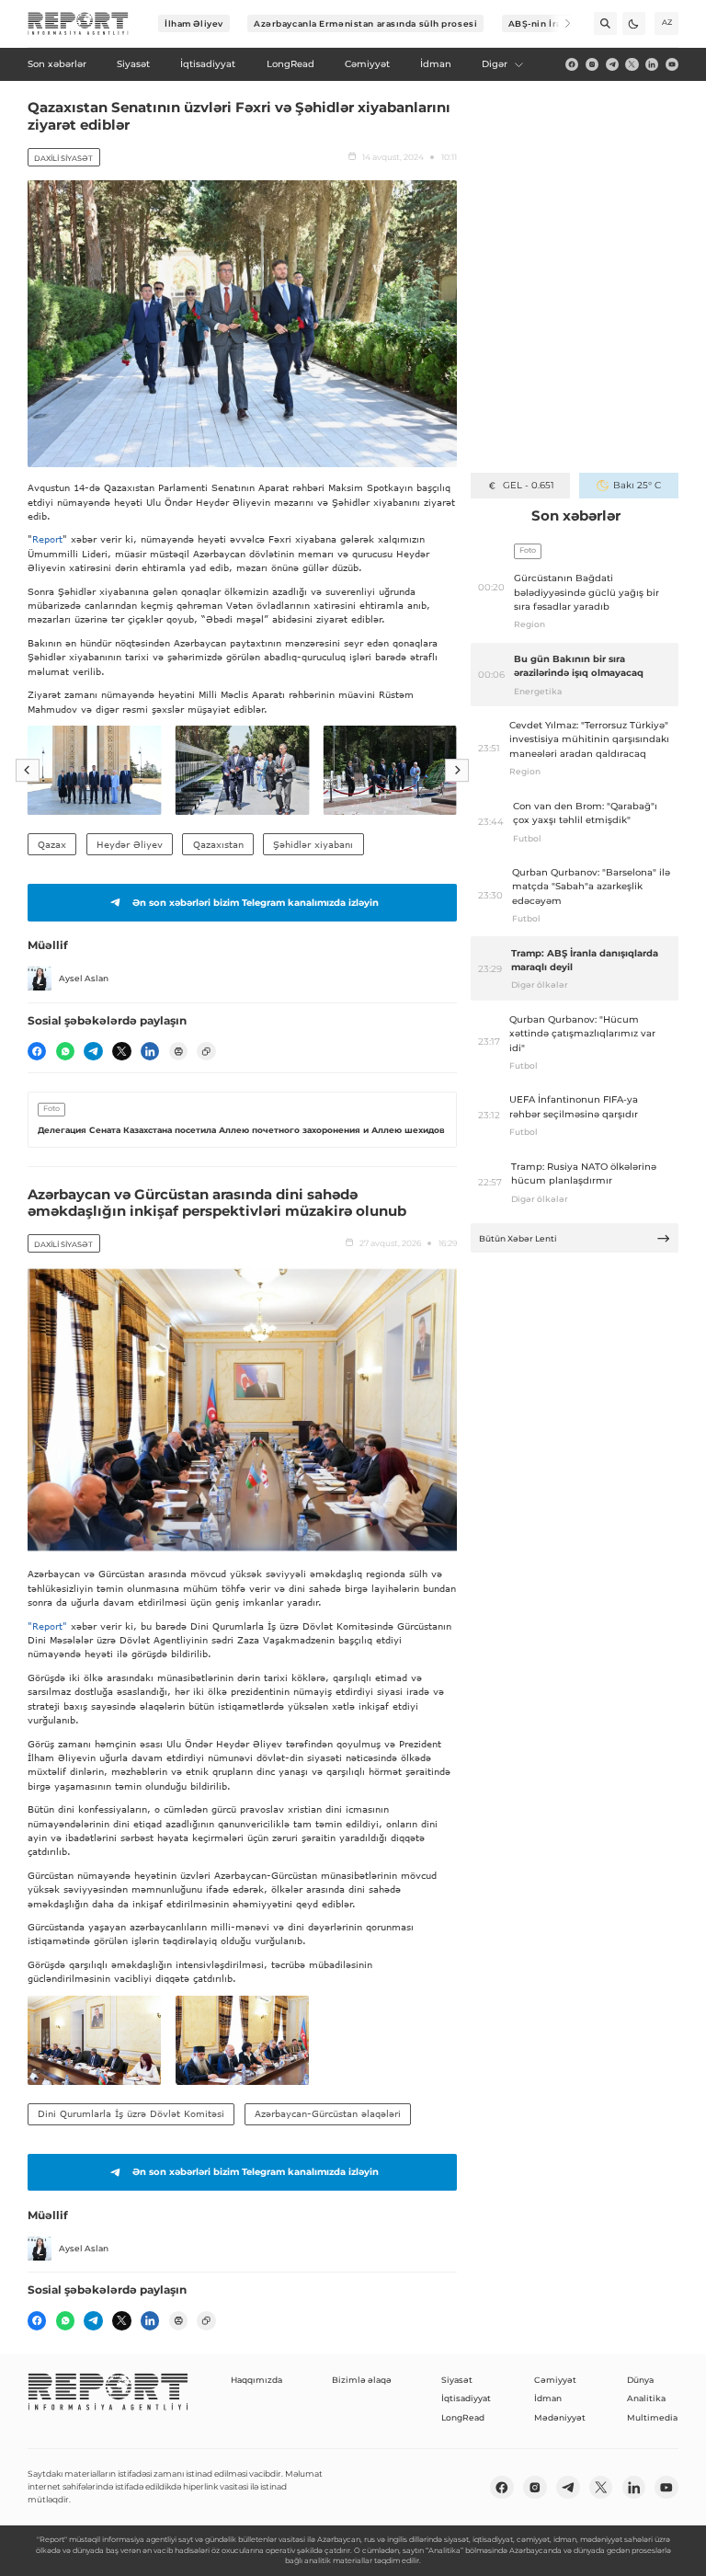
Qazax (52, 844)
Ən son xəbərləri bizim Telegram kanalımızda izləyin (256, 903)
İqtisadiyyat (466, 2398)
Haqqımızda (256, 2380)
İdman (548, 2398)
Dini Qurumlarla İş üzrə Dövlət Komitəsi (131, 2113)
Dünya (640, 2380)
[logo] (78, 24)
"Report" (47, 1626)
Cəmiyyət (555, 2380)
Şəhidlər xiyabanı (313, 844)
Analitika (646, 2398)
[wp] (65, 1051)
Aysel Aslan (84, 978)
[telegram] (612, 64)
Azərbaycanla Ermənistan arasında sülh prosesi (365, 23)
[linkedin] (652, 64)
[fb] (572, 64)
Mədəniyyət (560, 2417)
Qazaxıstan (218, 844)
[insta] (592, 64)
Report (47, 539)
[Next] (559, 23)
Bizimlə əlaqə (362, 2380)
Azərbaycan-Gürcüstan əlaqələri (328, 2113)
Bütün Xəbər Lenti (518, 1238)
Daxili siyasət (63, 158)
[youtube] (672, 64)
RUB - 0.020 (528, 485)
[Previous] (28, 771)
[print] (178, 1051)
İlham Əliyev (194, 23)
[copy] (206, 1051)
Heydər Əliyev (130, 844)
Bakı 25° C (637, 485)
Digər (495, 64)
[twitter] (632, 64)
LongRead (463, 2417)
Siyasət (457, 2380)
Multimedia (652, 2417)
